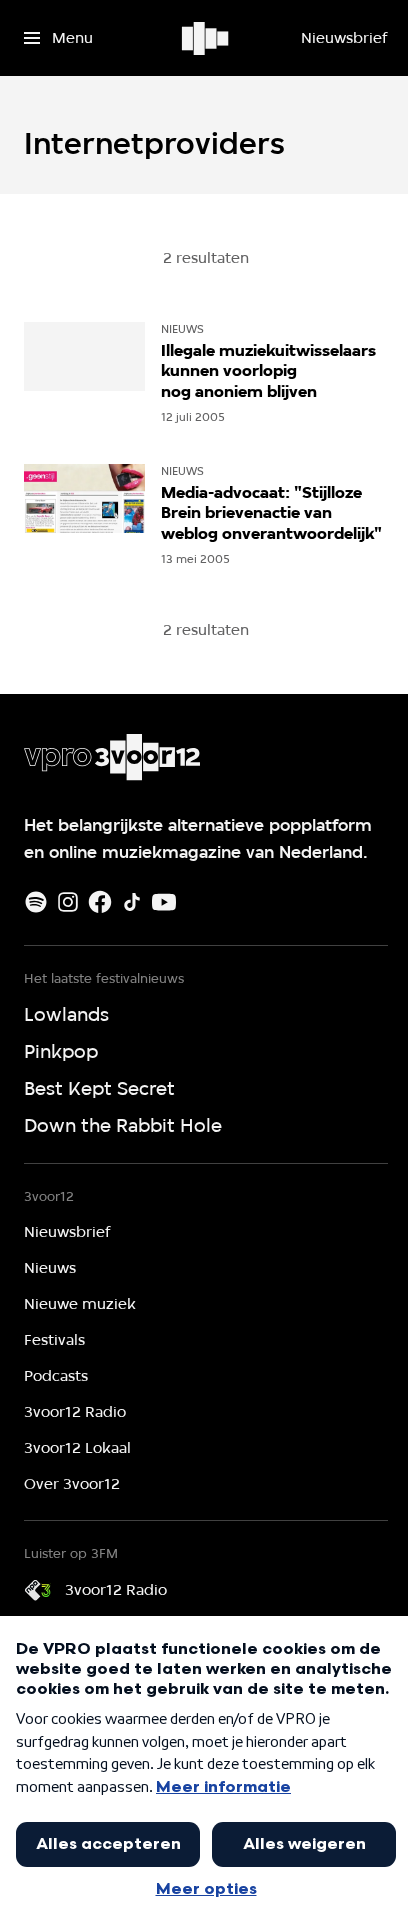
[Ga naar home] (206, 38)
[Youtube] (164, 902)
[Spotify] (36, 902)
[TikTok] (132, 902)
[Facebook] (100, 902)
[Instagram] (68, 902)
